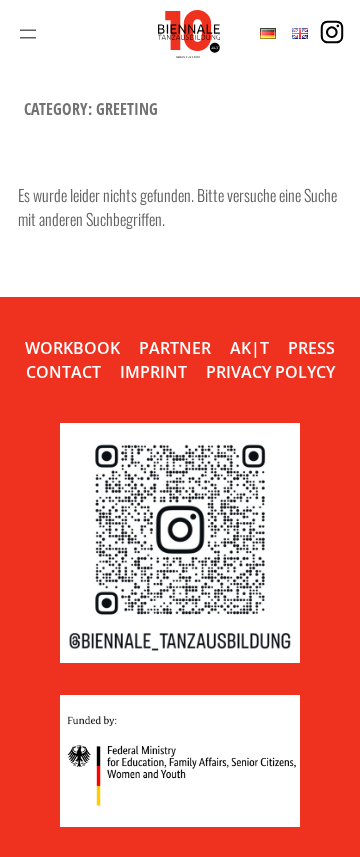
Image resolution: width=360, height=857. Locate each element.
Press (311, 348)
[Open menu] (28, 34)
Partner (175, 348)
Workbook (72, 348)
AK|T (249, 348)
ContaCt (63, 372)
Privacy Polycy (270, 372)
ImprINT (153, 372)
